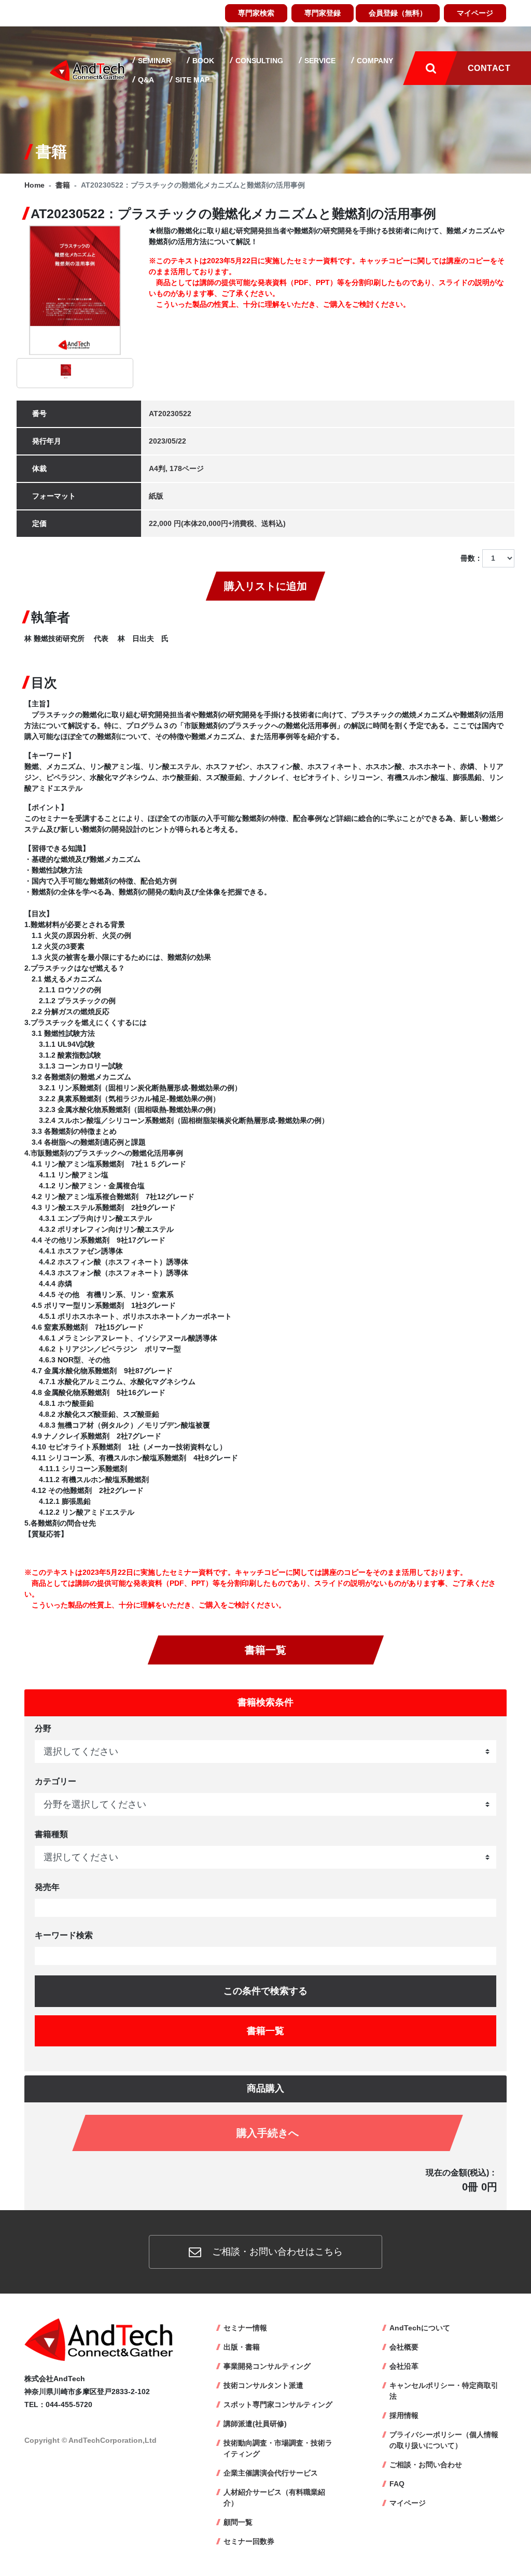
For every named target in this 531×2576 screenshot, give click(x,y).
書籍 (63, 185)
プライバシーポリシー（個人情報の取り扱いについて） (444, 2440)
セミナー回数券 (249, 2541)
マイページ (475, 13)
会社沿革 (404, 2366)
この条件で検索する (265, 1991)
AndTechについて (420, 2328)
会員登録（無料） (398, 13)
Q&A (145, 80)
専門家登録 (323, 13)
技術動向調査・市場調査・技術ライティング (278, 2448)
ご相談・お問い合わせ (426, 2465)
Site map (191, 80)
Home (34, 185)
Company (374, 61)
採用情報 (404, 2415)
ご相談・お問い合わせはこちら (276, 2252)
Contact (489, 68)
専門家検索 (256, 13)
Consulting (258, 61)
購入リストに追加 (265, 586)
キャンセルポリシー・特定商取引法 (444, 2391)
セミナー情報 (245, 2328)
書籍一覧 (265, 1650)
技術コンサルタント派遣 (263, 2385)
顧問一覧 (238, 2522)
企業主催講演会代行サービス (271, 2473)
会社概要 (404, 2347)
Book (202, 61)
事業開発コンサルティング (267, 2366)
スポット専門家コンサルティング (278, 2404)
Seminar (153, 61)
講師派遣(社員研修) (255, 2424)
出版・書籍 (242, 2347)
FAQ (397, 2484)
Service (319, 61)
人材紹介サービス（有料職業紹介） (274, 2497)
